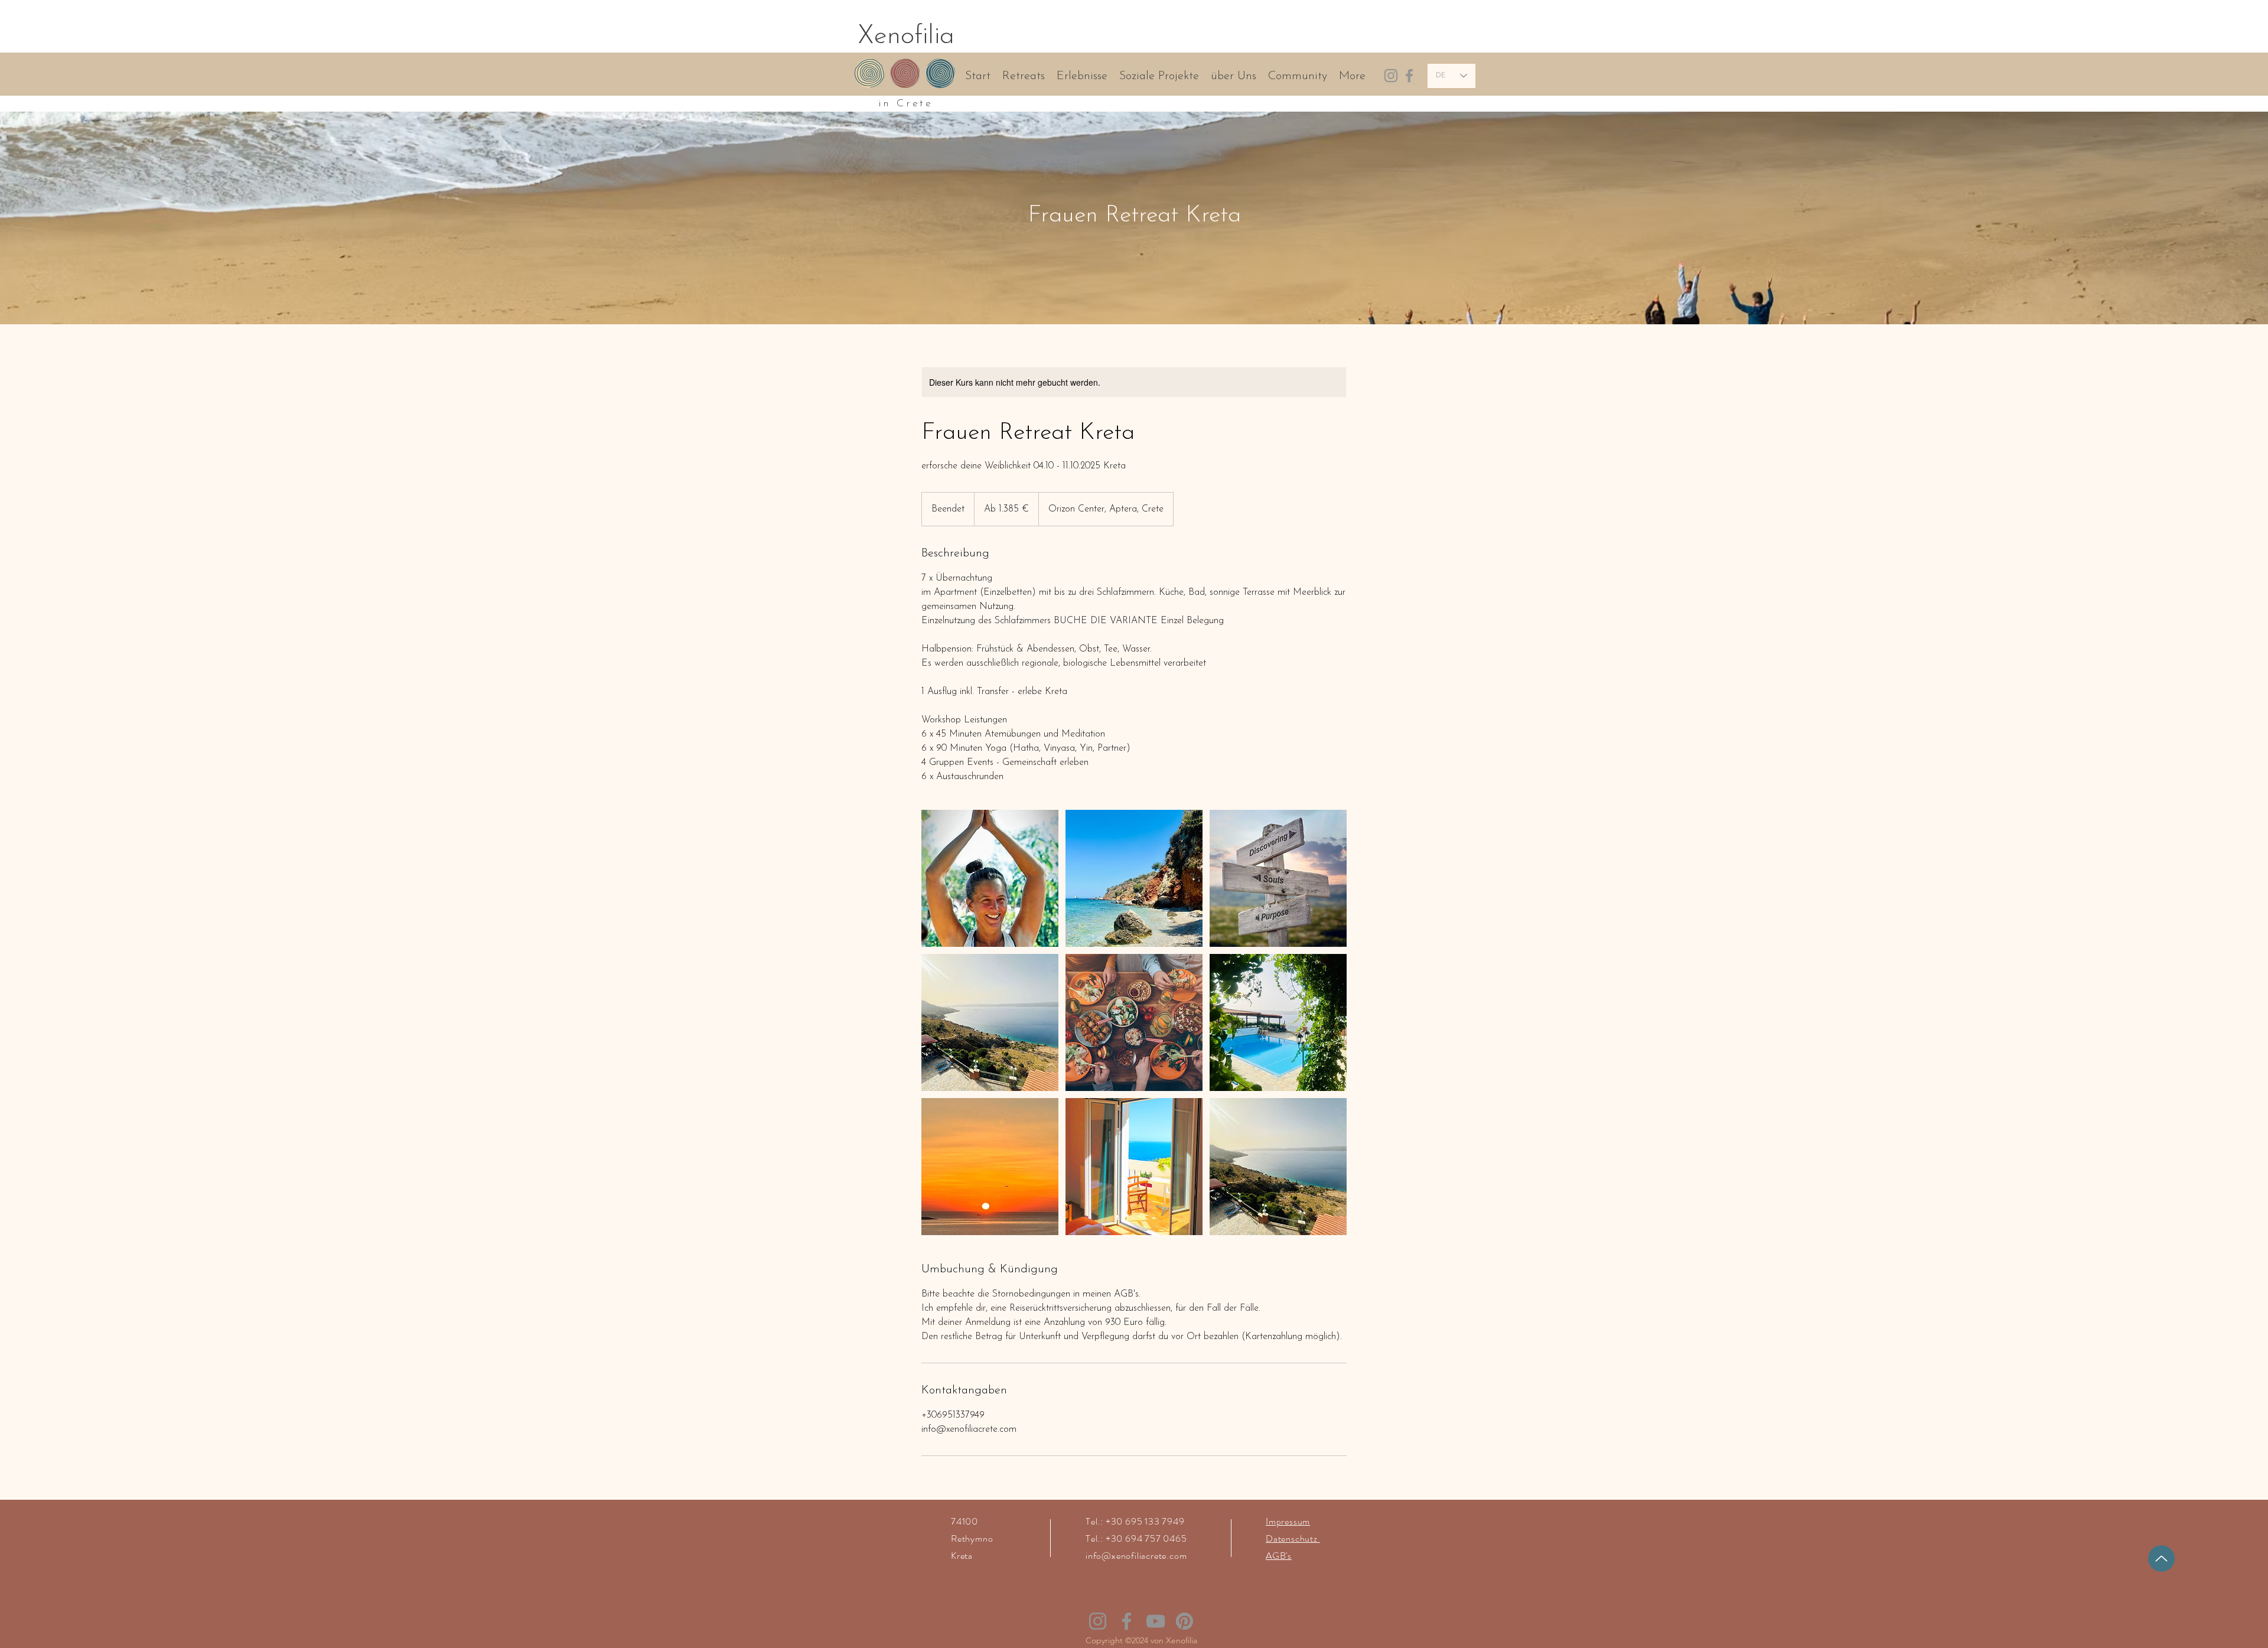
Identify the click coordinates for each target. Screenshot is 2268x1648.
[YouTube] (1156, 1621)
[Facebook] (1409, 76)
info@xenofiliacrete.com (1136, 1556)
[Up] (2161, 1559)
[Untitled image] (990, 878)
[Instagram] (1391, 76)
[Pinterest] (1184, 1621)
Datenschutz (1293, 1538)
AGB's (1279, 1556)
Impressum (1288, 1521)
